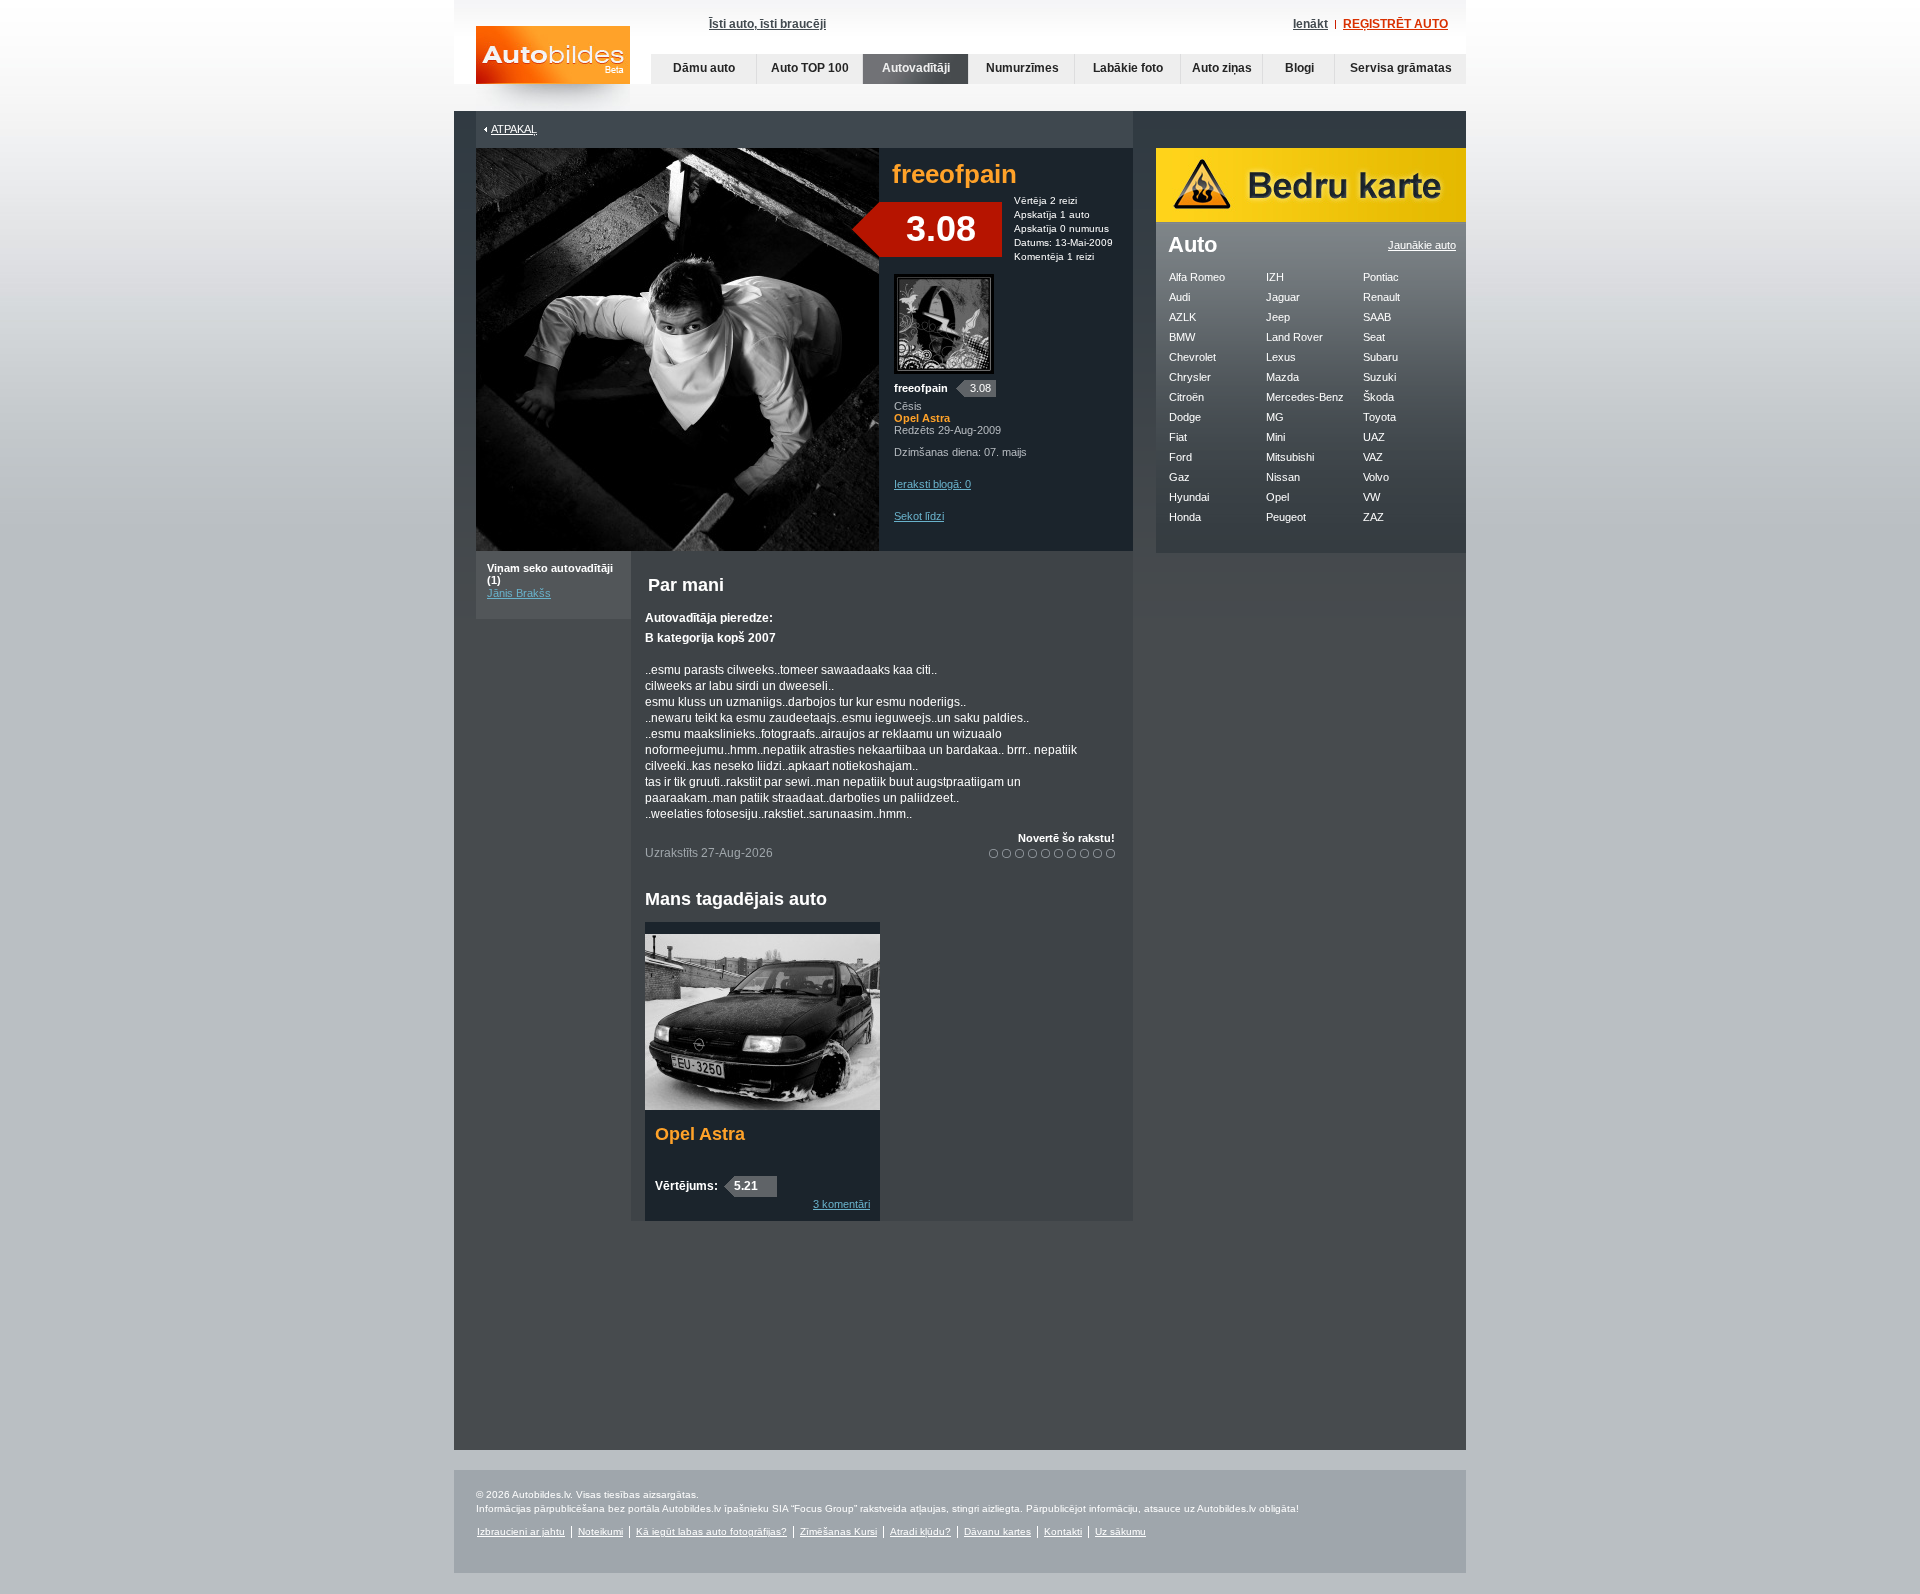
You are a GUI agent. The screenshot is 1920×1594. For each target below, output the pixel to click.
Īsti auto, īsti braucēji (767, 24)
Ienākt (1310, 24)
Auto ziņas (1222, 68)
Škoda (1378, 397)
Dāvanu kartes (997, 1531)
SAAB (1377, 317)
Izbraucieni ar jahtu (521, 1531)
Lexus (1281, 357)
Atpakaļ (514, 129)
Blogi (1299, 68)
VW (1371, 497)
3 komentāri (841, 1204)
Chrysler (1190, 377)
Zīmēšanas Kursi (838, 1531)
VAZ (1373, 457)
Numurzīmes (1022, 68)
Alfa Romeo (1197, 277)
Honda (1185, 517)
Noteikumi (600, 1531)
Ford (1180, 457)
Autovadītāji (916, 68)
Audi (1179, 297)
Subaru (1380, 357)
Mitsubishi (1290, 457)
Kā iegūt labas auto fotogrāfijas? (711, 1531)
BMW (1182, 337)
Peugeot (1286, 517)
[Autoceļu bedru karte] (1311, 218)
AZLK (1182, 317)
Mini (1275, 437)
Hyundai (1189, 497)
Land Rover (1294, 337)
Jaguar (1283, 297)
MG (1275, 417)
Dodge (1185, 417)
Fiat (1178, 437)
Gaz (1179, 477)
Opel (1277, 497)
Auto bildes (553, 68)
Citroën (1186, 397)
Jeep (1278, 317)
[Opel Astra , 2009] (762, 1106)
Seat (1374, 337)
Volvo (1376, 477)
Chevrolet (1192, 357)
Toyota (1379, 417)
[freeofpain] (944, 370)
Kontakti (1063, 1531)
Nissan (1283, 477)
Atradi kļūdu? (920, 1531)
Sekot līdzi (919, 516)
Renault (1381, 297)
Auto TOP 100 (810, 68)
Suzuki (1379, 377)
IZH (1275, 277)
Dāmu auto (704, 68)
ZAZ (1373, 517)
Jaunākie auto (1422, 245)
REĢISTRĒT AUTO (1395, 24)
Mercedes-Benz (1305, 397)
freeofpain (921, 388)
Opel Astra (700, 1134)
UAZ (1374, 437)
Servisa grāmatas (1401, 68)
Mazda (1282, 377)
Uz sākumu (1120, 1531)
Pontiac (1381, 277)
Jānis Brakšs (519, 593)
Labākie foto (1128, 68)
